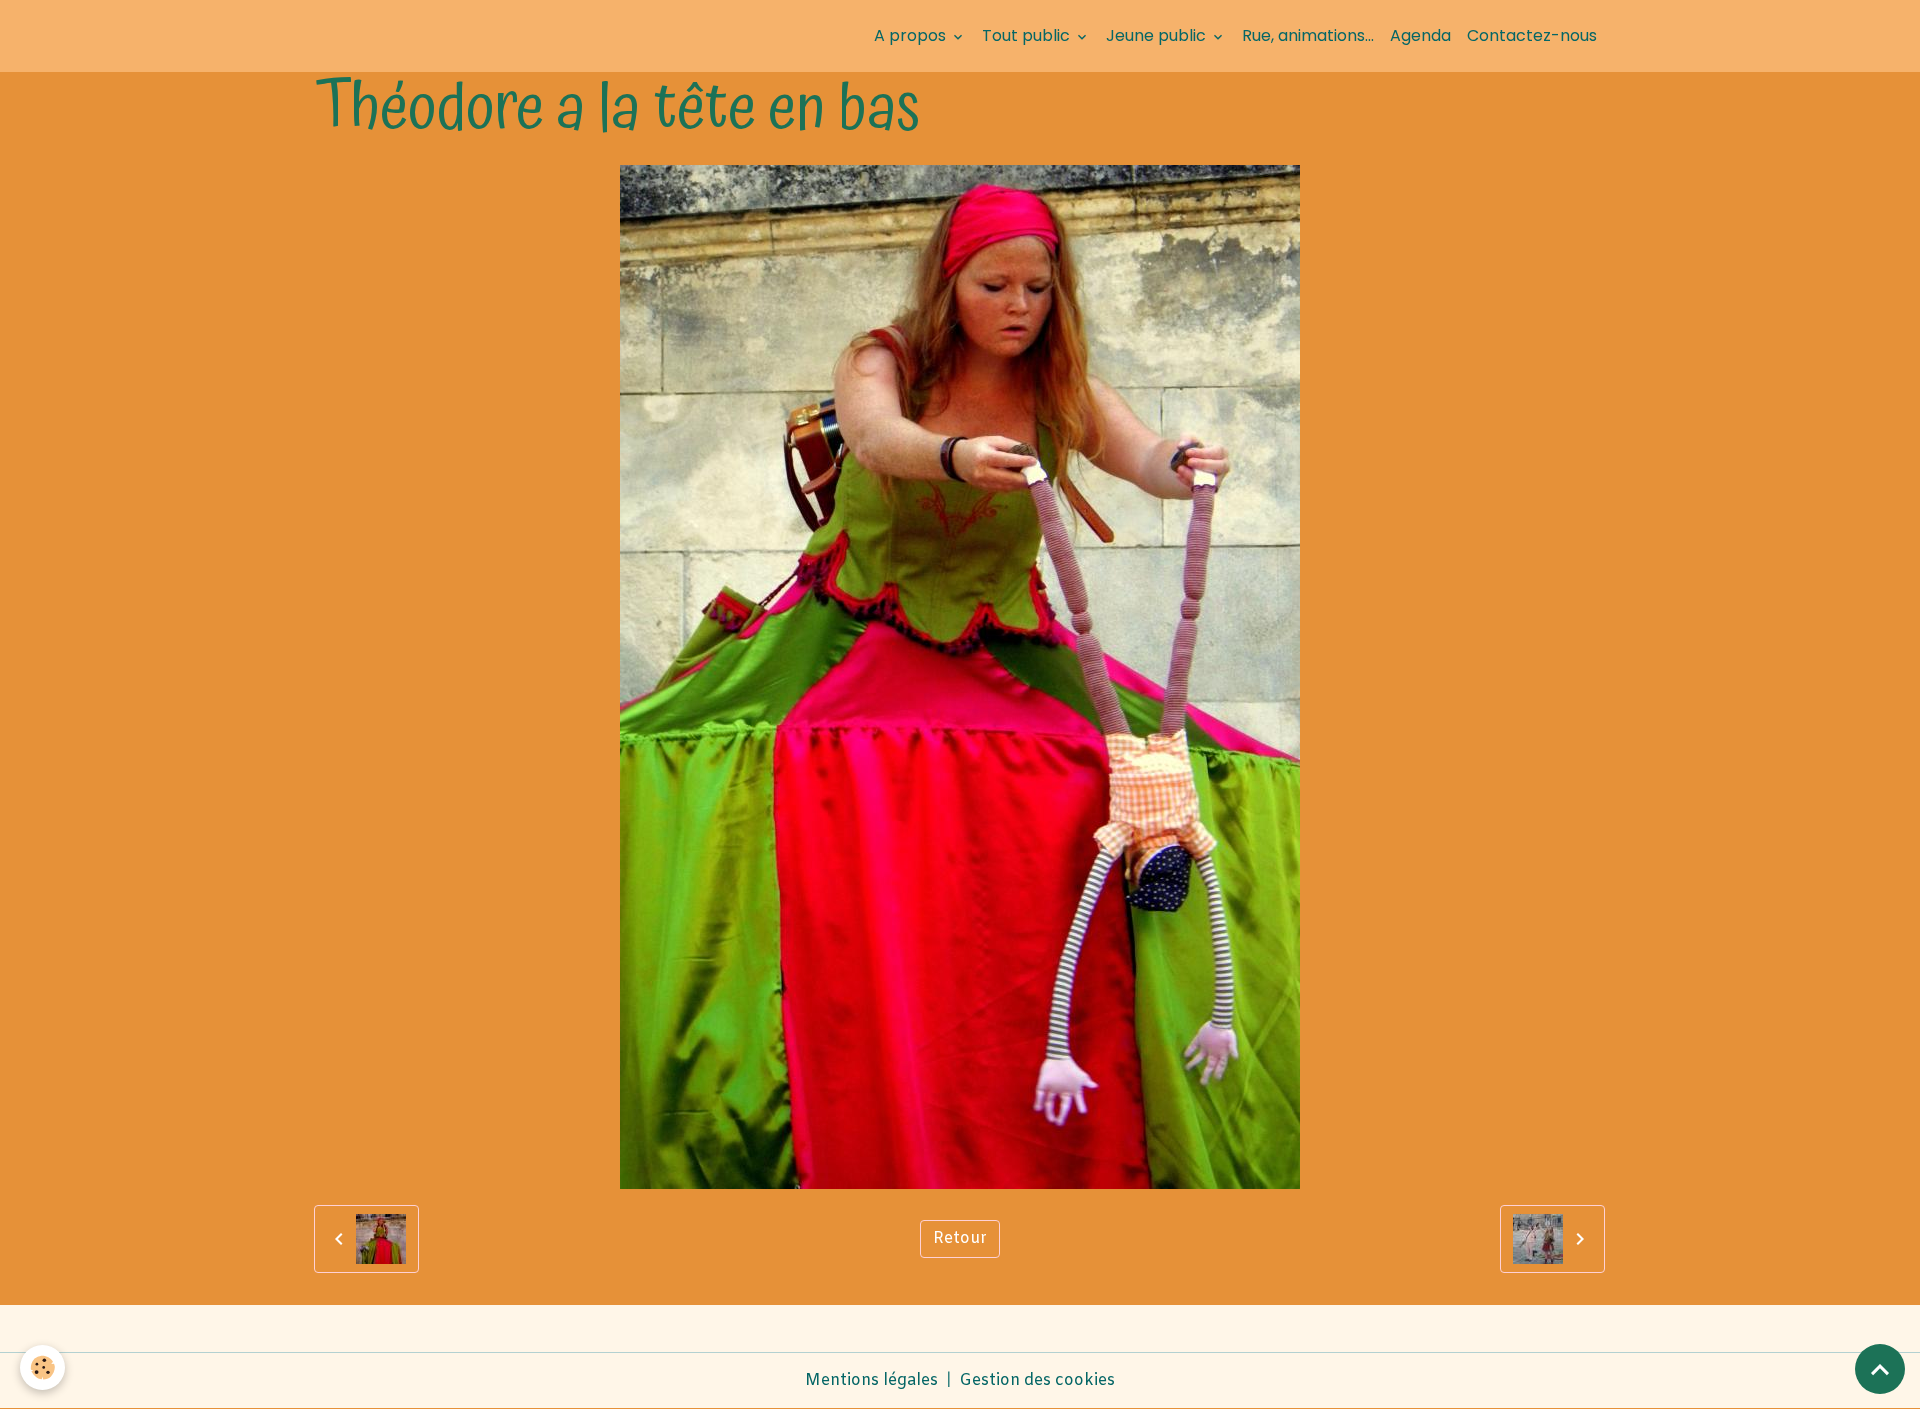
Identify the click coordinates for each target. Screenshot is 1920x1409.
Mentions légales (871, 1380)
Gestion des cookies (1037, 1380)
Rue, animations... (1308, 35)
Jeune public (1158, 35)
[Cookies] (42, 1367)
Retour (960, 1238)
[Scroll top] (1880, 1369)
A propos (912, 35)
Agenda (1420, 35)
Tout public (1028, 35)
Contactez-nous (1532, 35)
